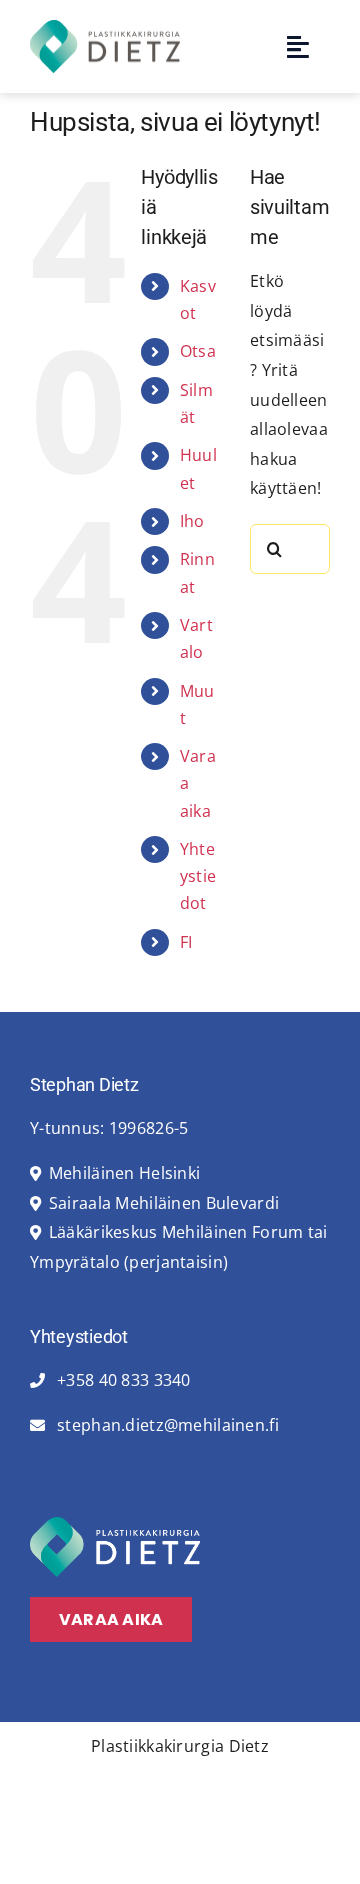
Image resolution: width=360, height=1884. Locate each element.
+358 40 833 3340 (122, 1380)
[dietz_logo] (105, 28)
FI (186, 942)
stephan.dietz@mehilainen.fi (166, 1425)
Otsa (198, 351)
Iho (192, 521)
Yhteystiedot (198, 876)
